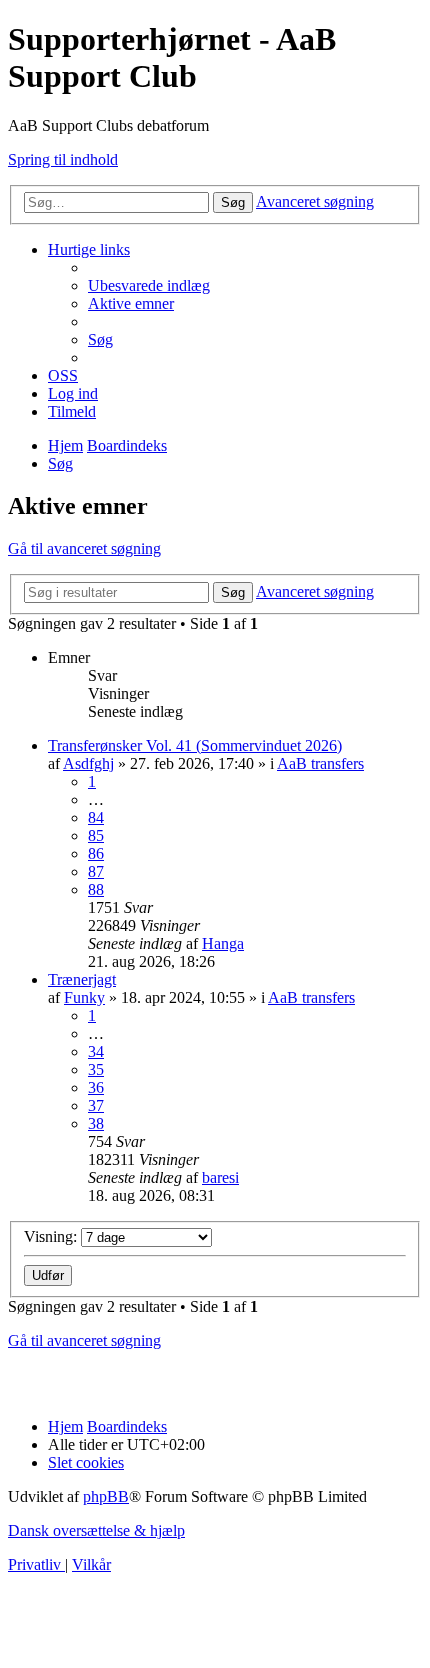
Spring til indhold (63, 159)
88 (96, 889)
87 (96, 871)
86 (96, 853)
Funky (84, 997)
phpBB (106, 1496)
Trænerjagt (82, 979)
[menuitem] (149, 285)
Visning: (52, 1236)
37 (96, 1105)
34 (96, 1051)
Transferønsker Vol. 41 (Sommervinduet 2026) (195, 745)
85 (96, 835)
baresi (220, 1177)
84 (96, 817)
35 (96, 1069)
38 (96, 1123)
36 (96, 1087)
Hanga (223, 943)
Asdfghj (88, 763)
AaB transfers (320, 763)
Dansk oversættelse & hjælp (96, 1530)
